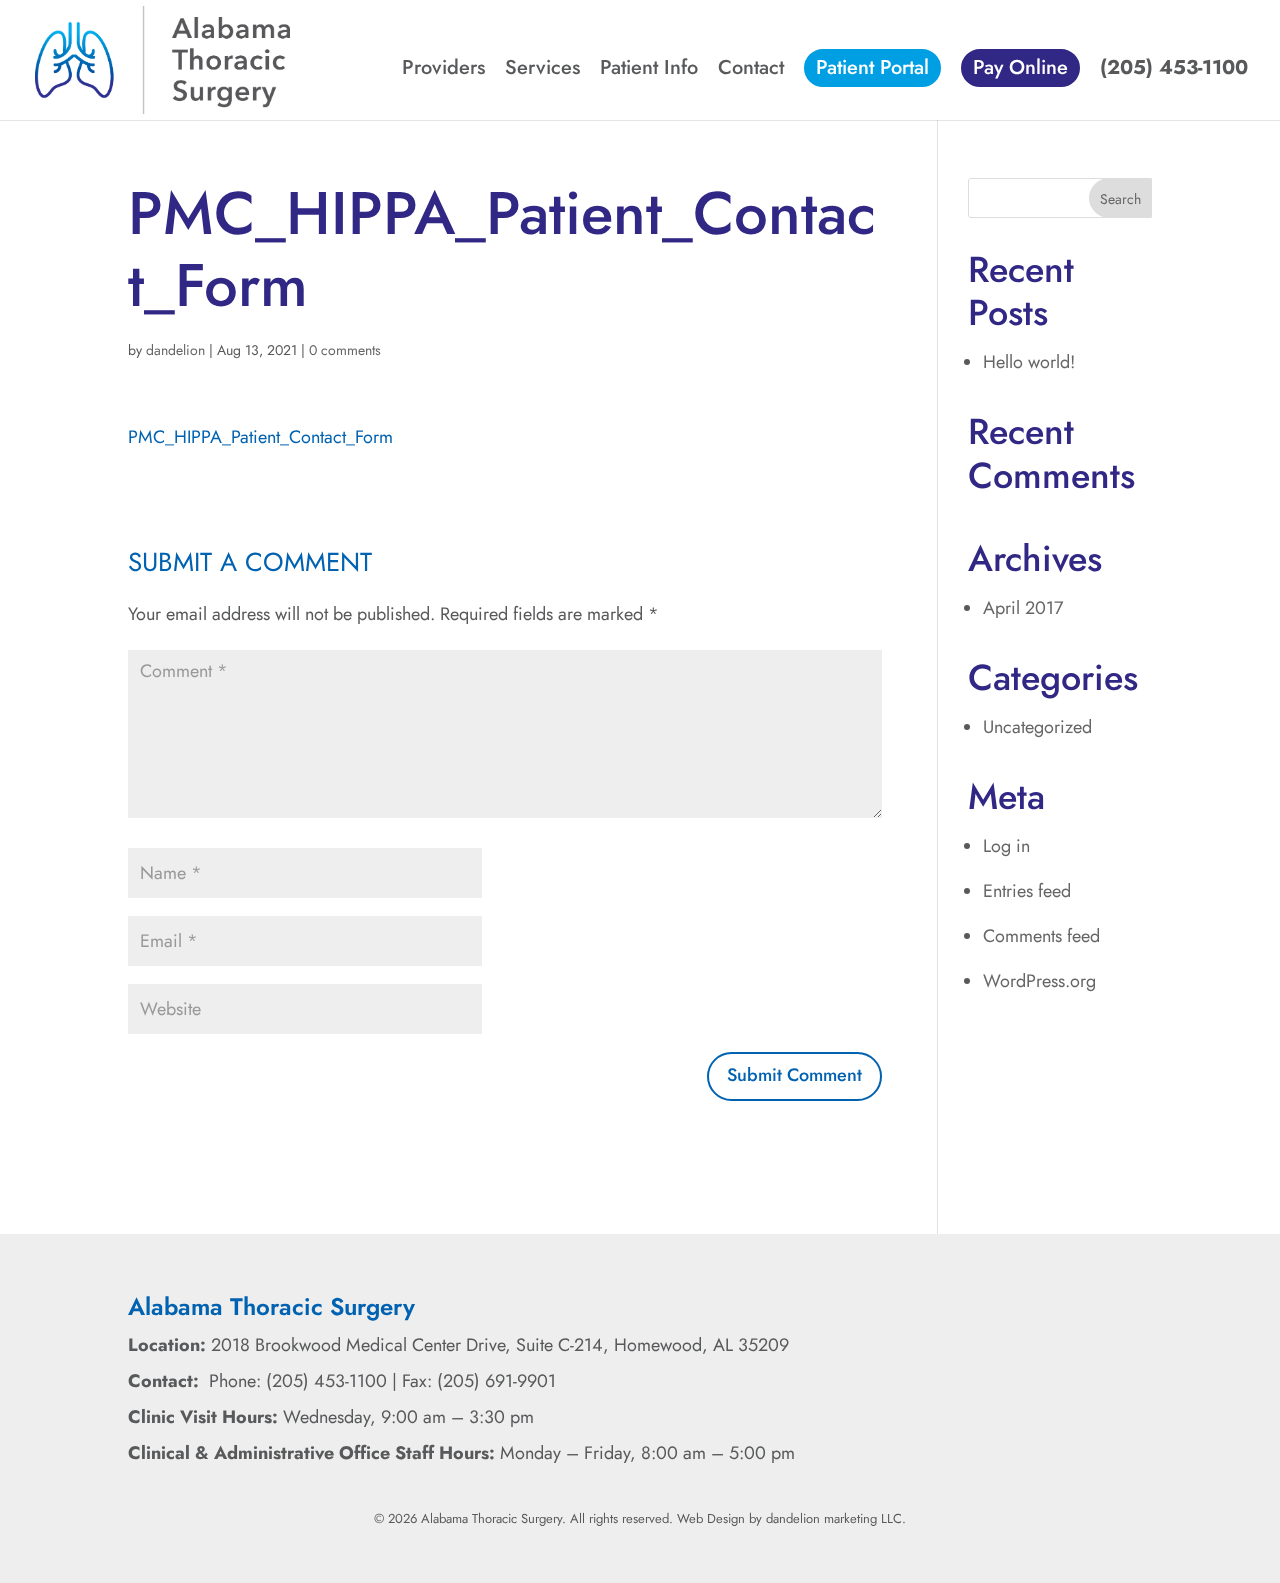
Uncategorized (1037, 727)
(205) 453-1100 (1174, 71)
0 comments (345, 350)
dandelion (175, 350)
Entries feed (1027, 891)
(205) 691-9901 (496, 1381)
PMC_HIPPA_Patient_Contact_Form (260, 437)
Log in (1006, 846)
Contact (751, 71)
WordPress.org (1039, 981)
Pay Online (1020, 67)
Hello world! (1029, 362)
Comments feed (1041, 936)
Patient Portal (872, 67)
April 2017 (1023, 608)
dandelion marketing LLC (834, 1518)
